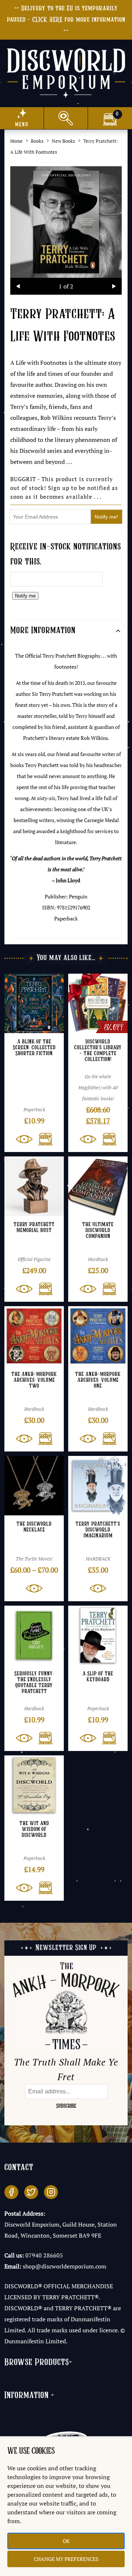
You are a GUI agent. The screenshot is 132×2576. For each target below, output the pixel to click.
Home (16, 141)
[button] (43, 1139)
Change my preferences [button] (66, 2559)
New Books (63, 141)
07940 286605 (44, 2255)
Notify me (25, 596)
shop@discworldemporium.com (65, 2266)
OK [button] (66, 2541)
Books (37, 141)
